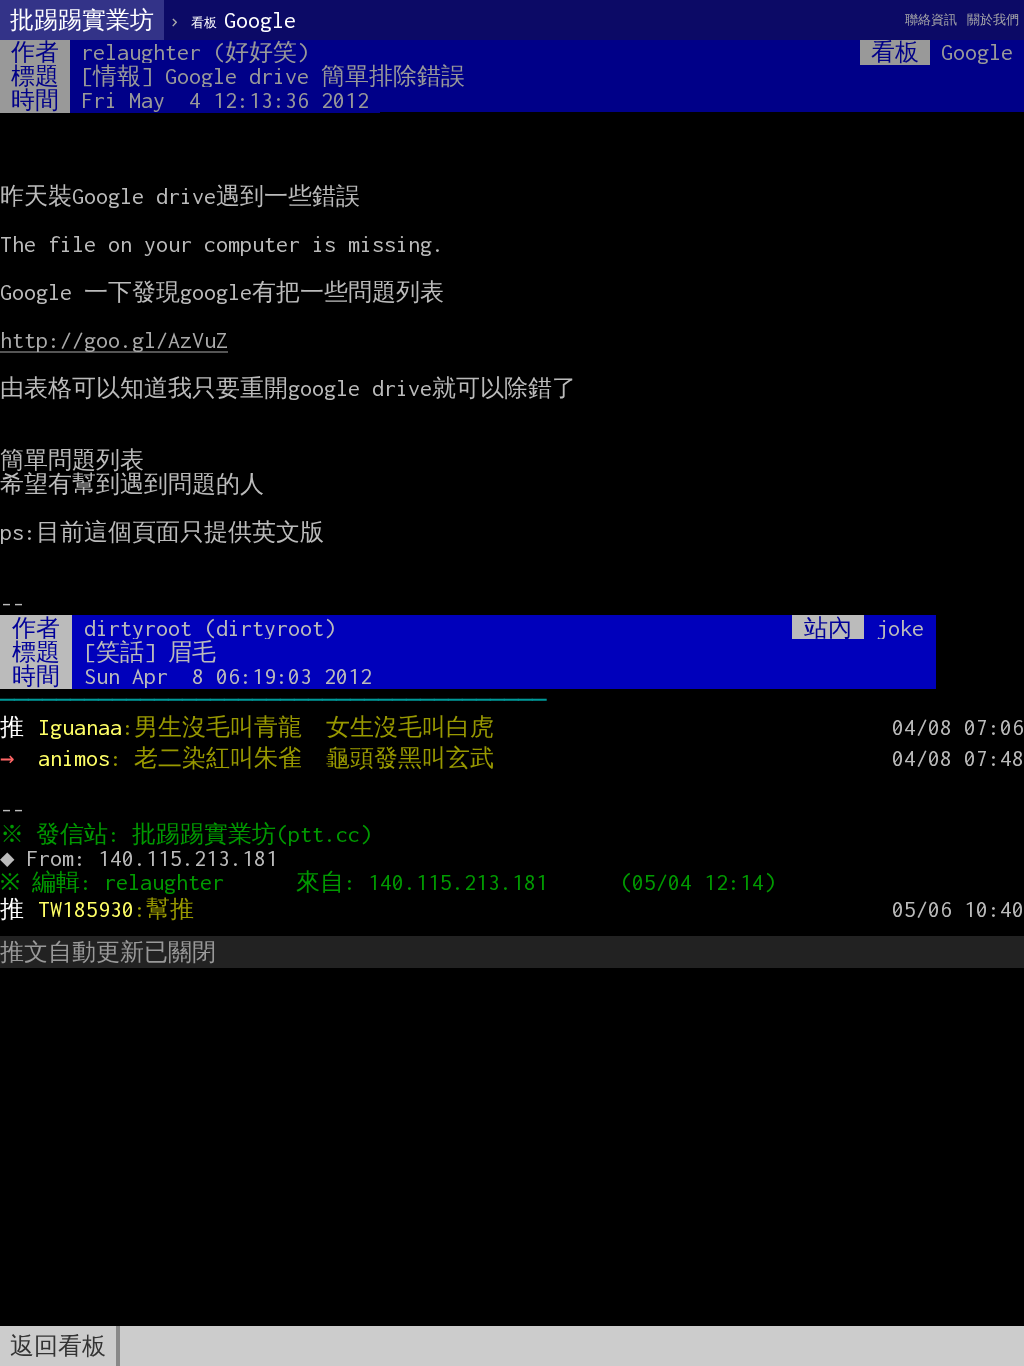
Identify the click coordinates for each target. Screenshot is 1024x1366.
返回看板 (58, 1346)
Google (243, 20)
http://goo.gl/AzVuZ (114, 340)
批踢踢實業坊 (82, 20)
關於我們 (993, 19)
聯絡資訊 (931, 19)
